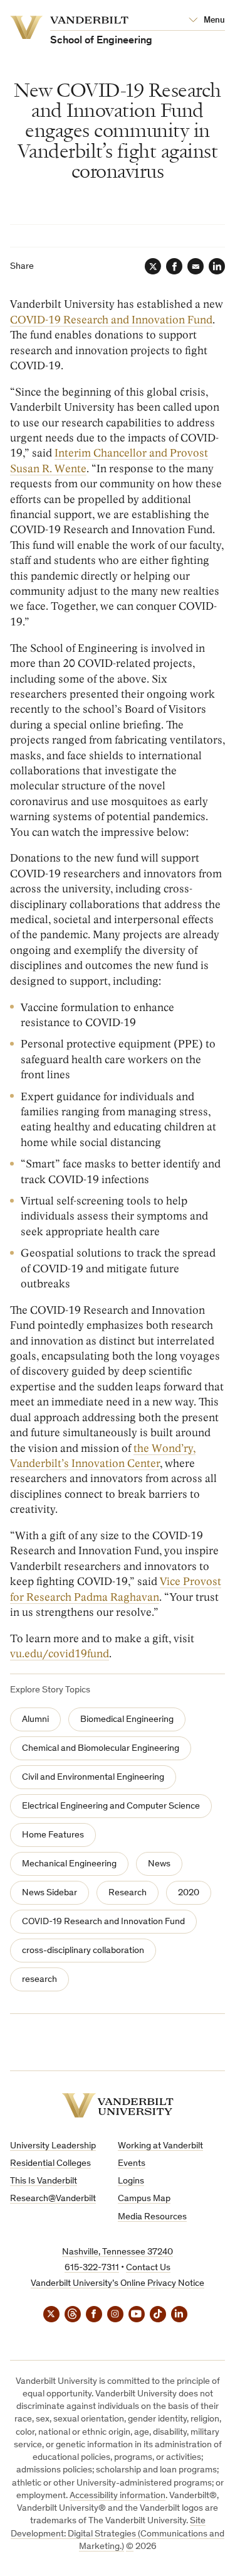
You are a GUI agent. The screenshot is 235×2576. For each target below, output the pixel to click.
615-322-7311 (92, 2268)
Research (128, 1893)
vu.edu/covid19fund (60, 1654)
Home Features (53, 1835)
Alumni (35, 1720)
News (159, 1864)
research (39, 1980)
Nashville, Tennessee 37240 (118, 2252)
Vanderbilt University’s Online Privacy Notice (118, 2284)
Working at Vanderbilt (160, 2146)
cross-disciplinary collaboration (83, 1951)
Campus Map (144, 2199)
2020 (189, 1893)
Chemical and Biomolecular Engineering (101, 1749)
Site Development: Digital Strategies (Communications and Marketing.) (118, 2534)
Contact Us (148, 2268)
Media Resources (152, 2217)
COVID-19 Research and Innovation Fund (111, 320)
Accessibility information (118, 2496)
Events (132, 2164)
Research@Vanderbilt (53, 2199)
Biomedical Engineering (127, 1720)
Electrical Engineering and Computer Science (111, 1806)
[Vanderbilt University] (118, 2105)
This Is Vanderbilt (44, 2181)
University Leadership (53, 2146)
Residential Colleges (50, 2164)
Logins (131, 2181)
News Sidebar (50, 1893)
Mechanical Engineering (69, 1864)
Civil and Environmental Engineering (93, 1778)
